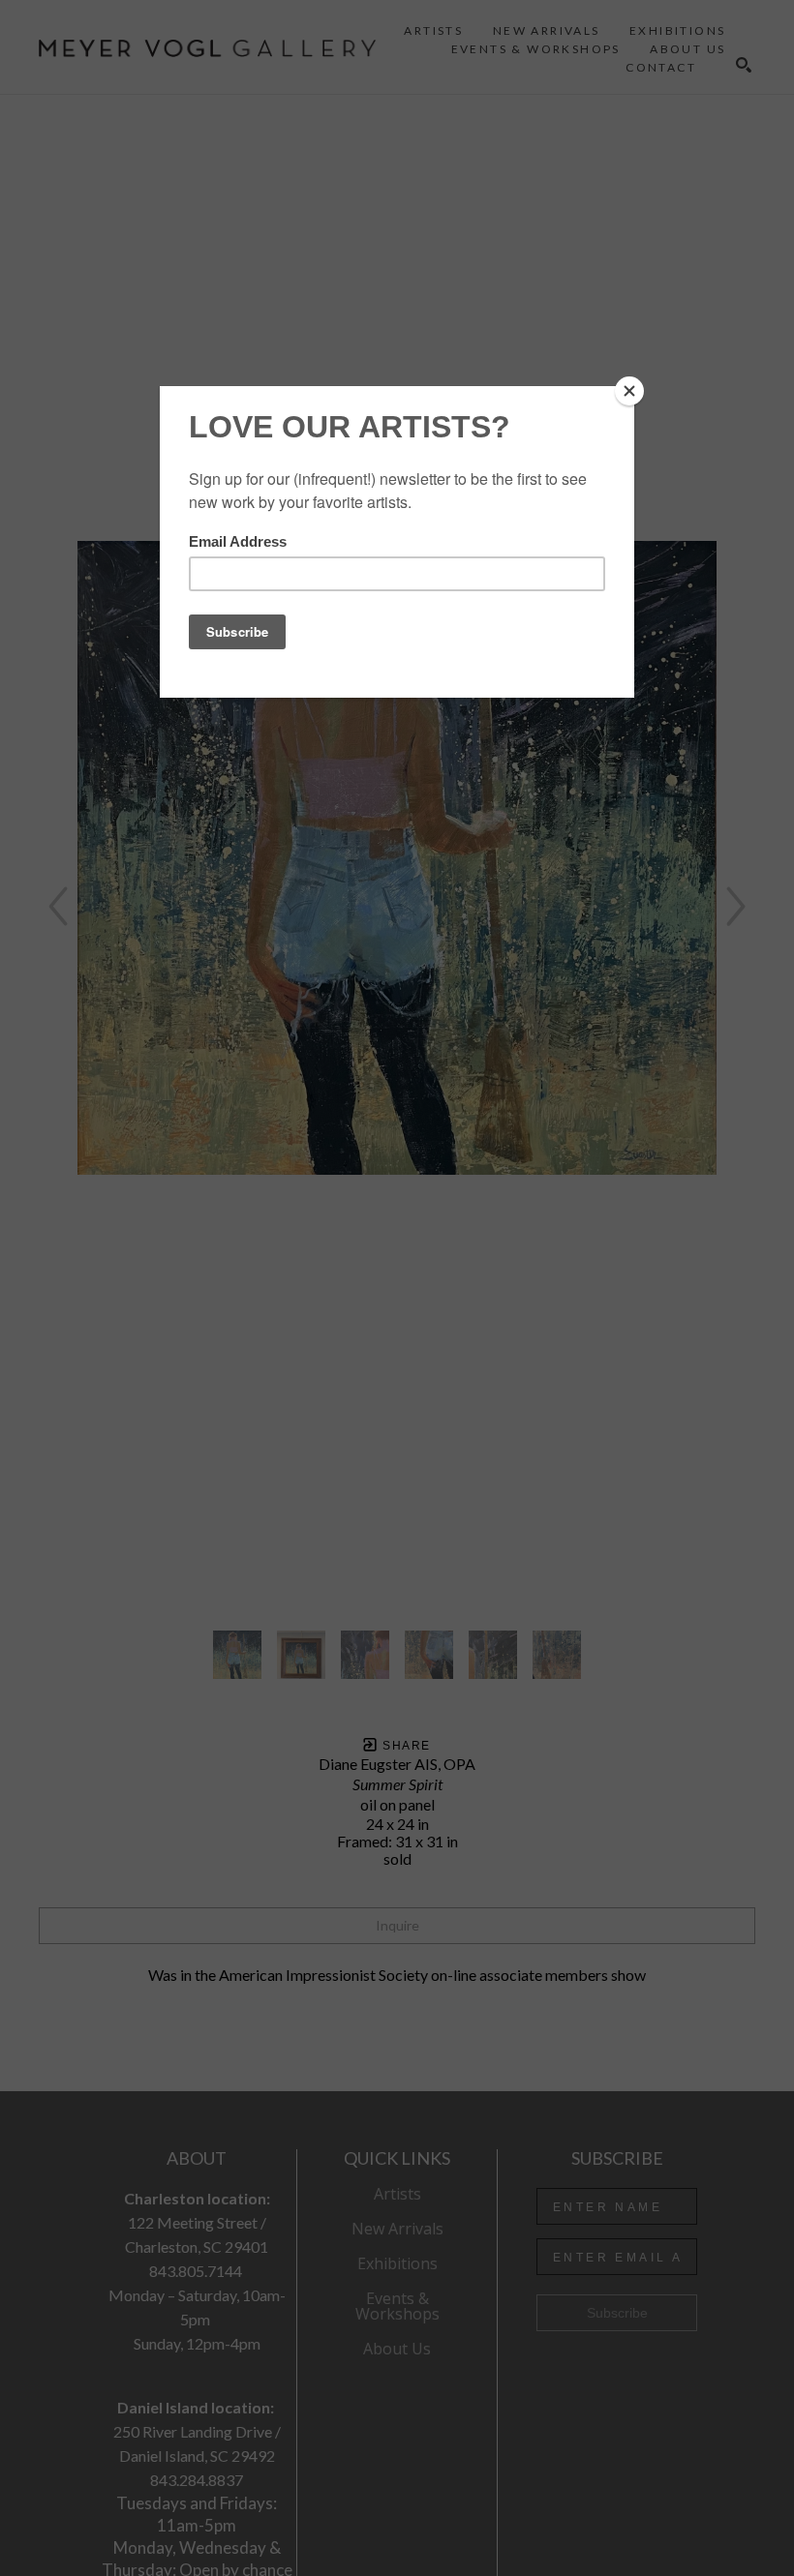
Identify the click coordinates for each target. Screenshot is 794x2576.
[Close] (629, 391)
